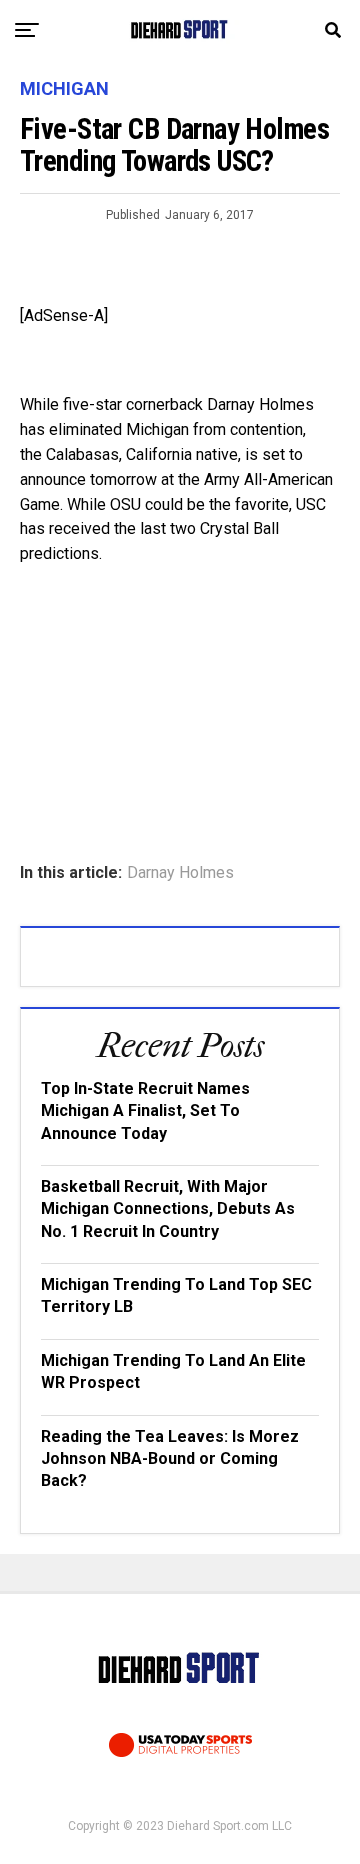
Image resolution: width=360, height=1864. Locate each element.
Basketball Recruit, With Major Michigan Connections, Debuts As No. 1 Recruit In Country (168, 1209)
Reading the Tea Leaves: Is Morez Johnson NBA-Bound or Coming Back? (170, 1459)
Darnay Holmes (180, 873)
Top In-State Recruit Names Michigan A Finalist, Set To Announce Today (145, 1111)
